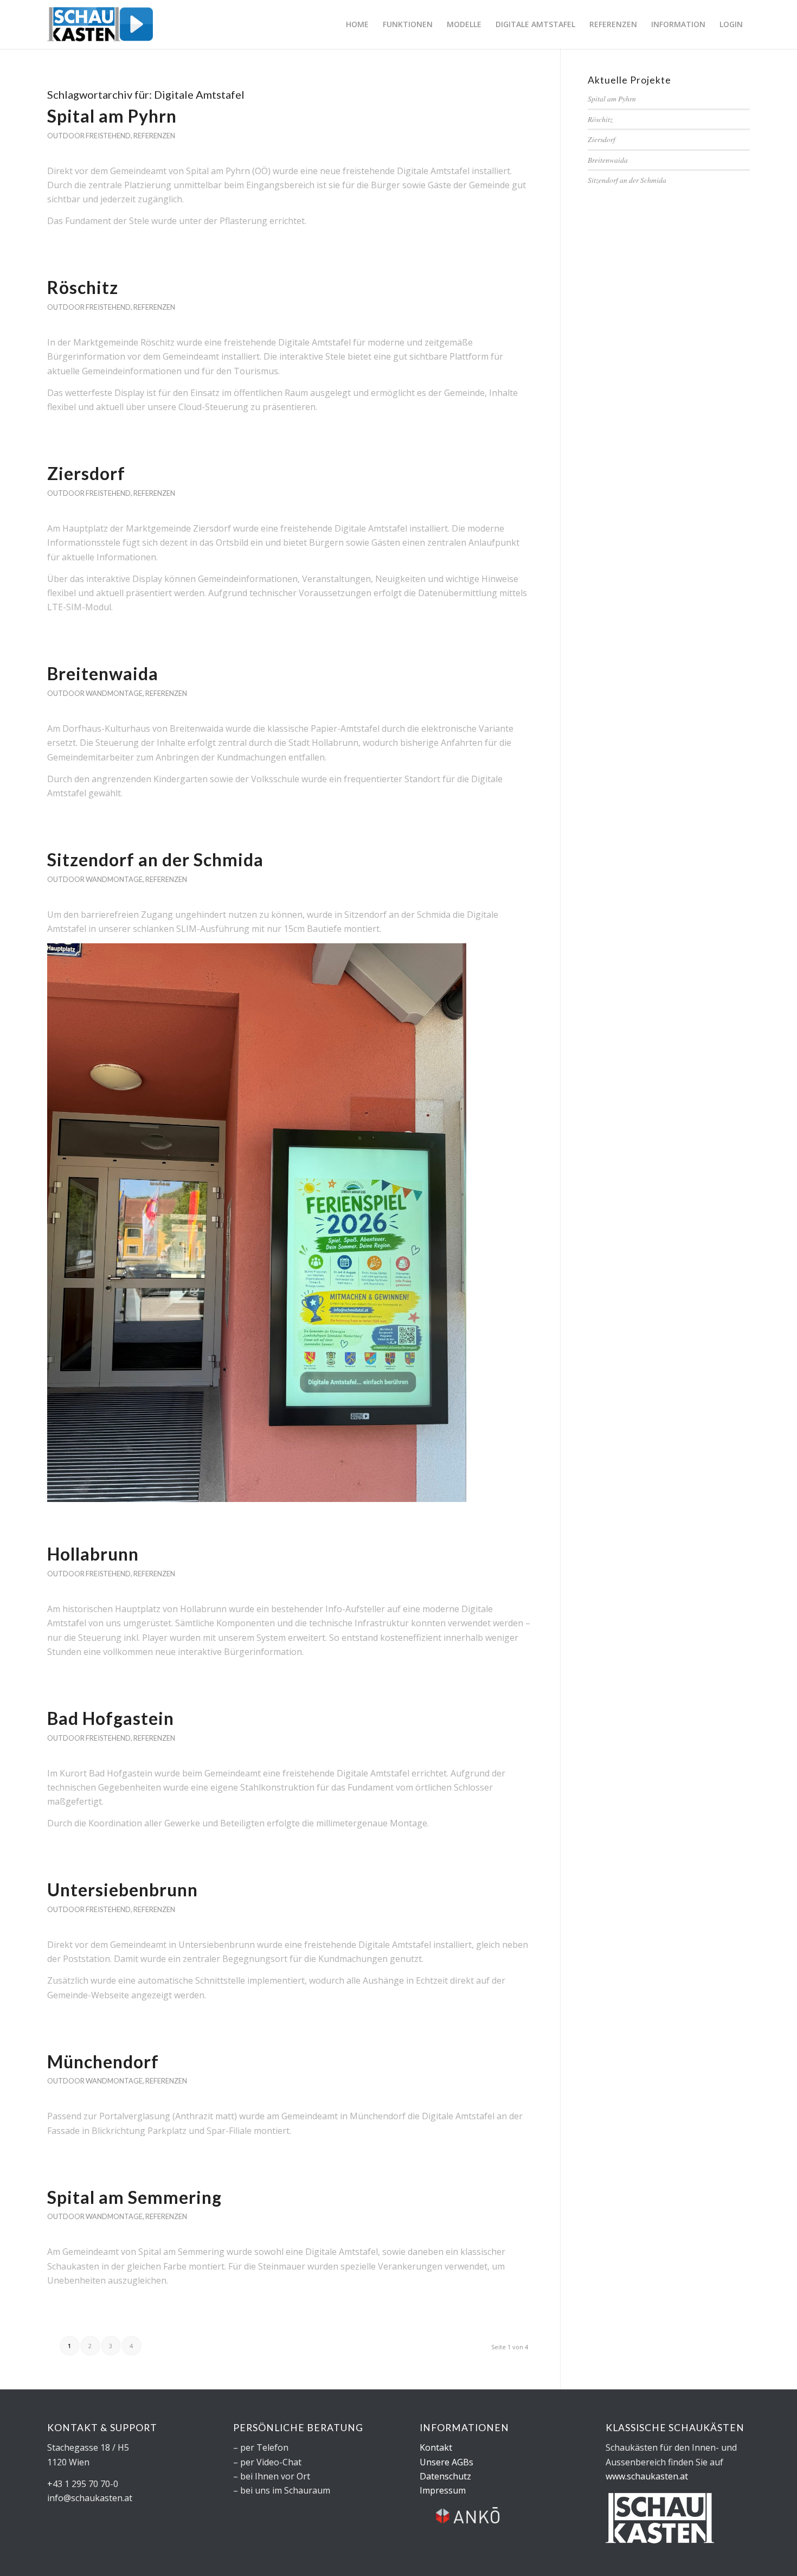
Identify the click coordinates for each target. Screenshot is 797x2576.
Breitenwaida (103, 673)
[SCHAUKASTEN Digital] (100, 24)
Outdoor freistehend (89, 136)
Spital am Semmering (134, 2197)
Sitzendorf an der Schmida (155, 859)
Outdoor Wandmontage (95, 693)
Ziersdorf (86, 473)
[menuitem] (357, 24)
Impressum (443, 2490)
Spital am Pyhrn (112, 116)
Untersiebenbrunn (123, 1890)
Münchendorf (103, 2062)
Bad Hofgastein (111, 1718)
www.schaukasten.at (647, 2476)
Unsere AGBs (446, 2462)
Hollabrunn (93, 1554)
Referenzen (154, 136)
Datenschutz (445, 2476)
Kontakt (436, 2447)
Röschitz (83, 287)
